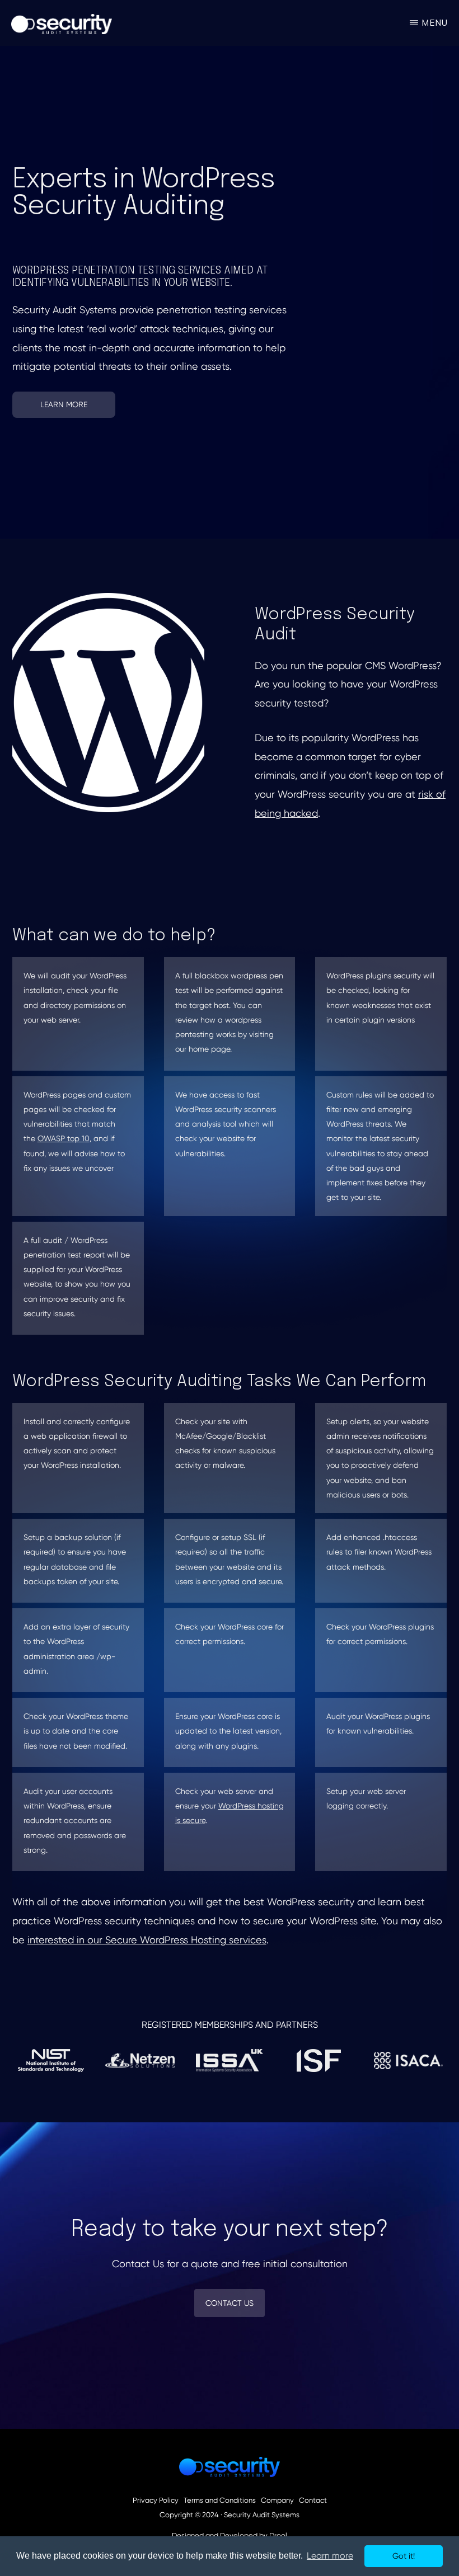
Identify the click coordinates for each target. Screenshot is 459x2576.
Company (277, 2500)
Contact (313, 2500)
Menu (435, 23)
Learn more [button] (330, 2556)
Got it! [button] (404, 2556)
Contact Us (230, 2303)
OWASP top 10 (64, 1138)
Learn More (64, 404)
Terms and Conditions (220, 2500)
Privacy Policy (156, 2500)
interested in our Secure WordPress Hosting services (147, 1940)
